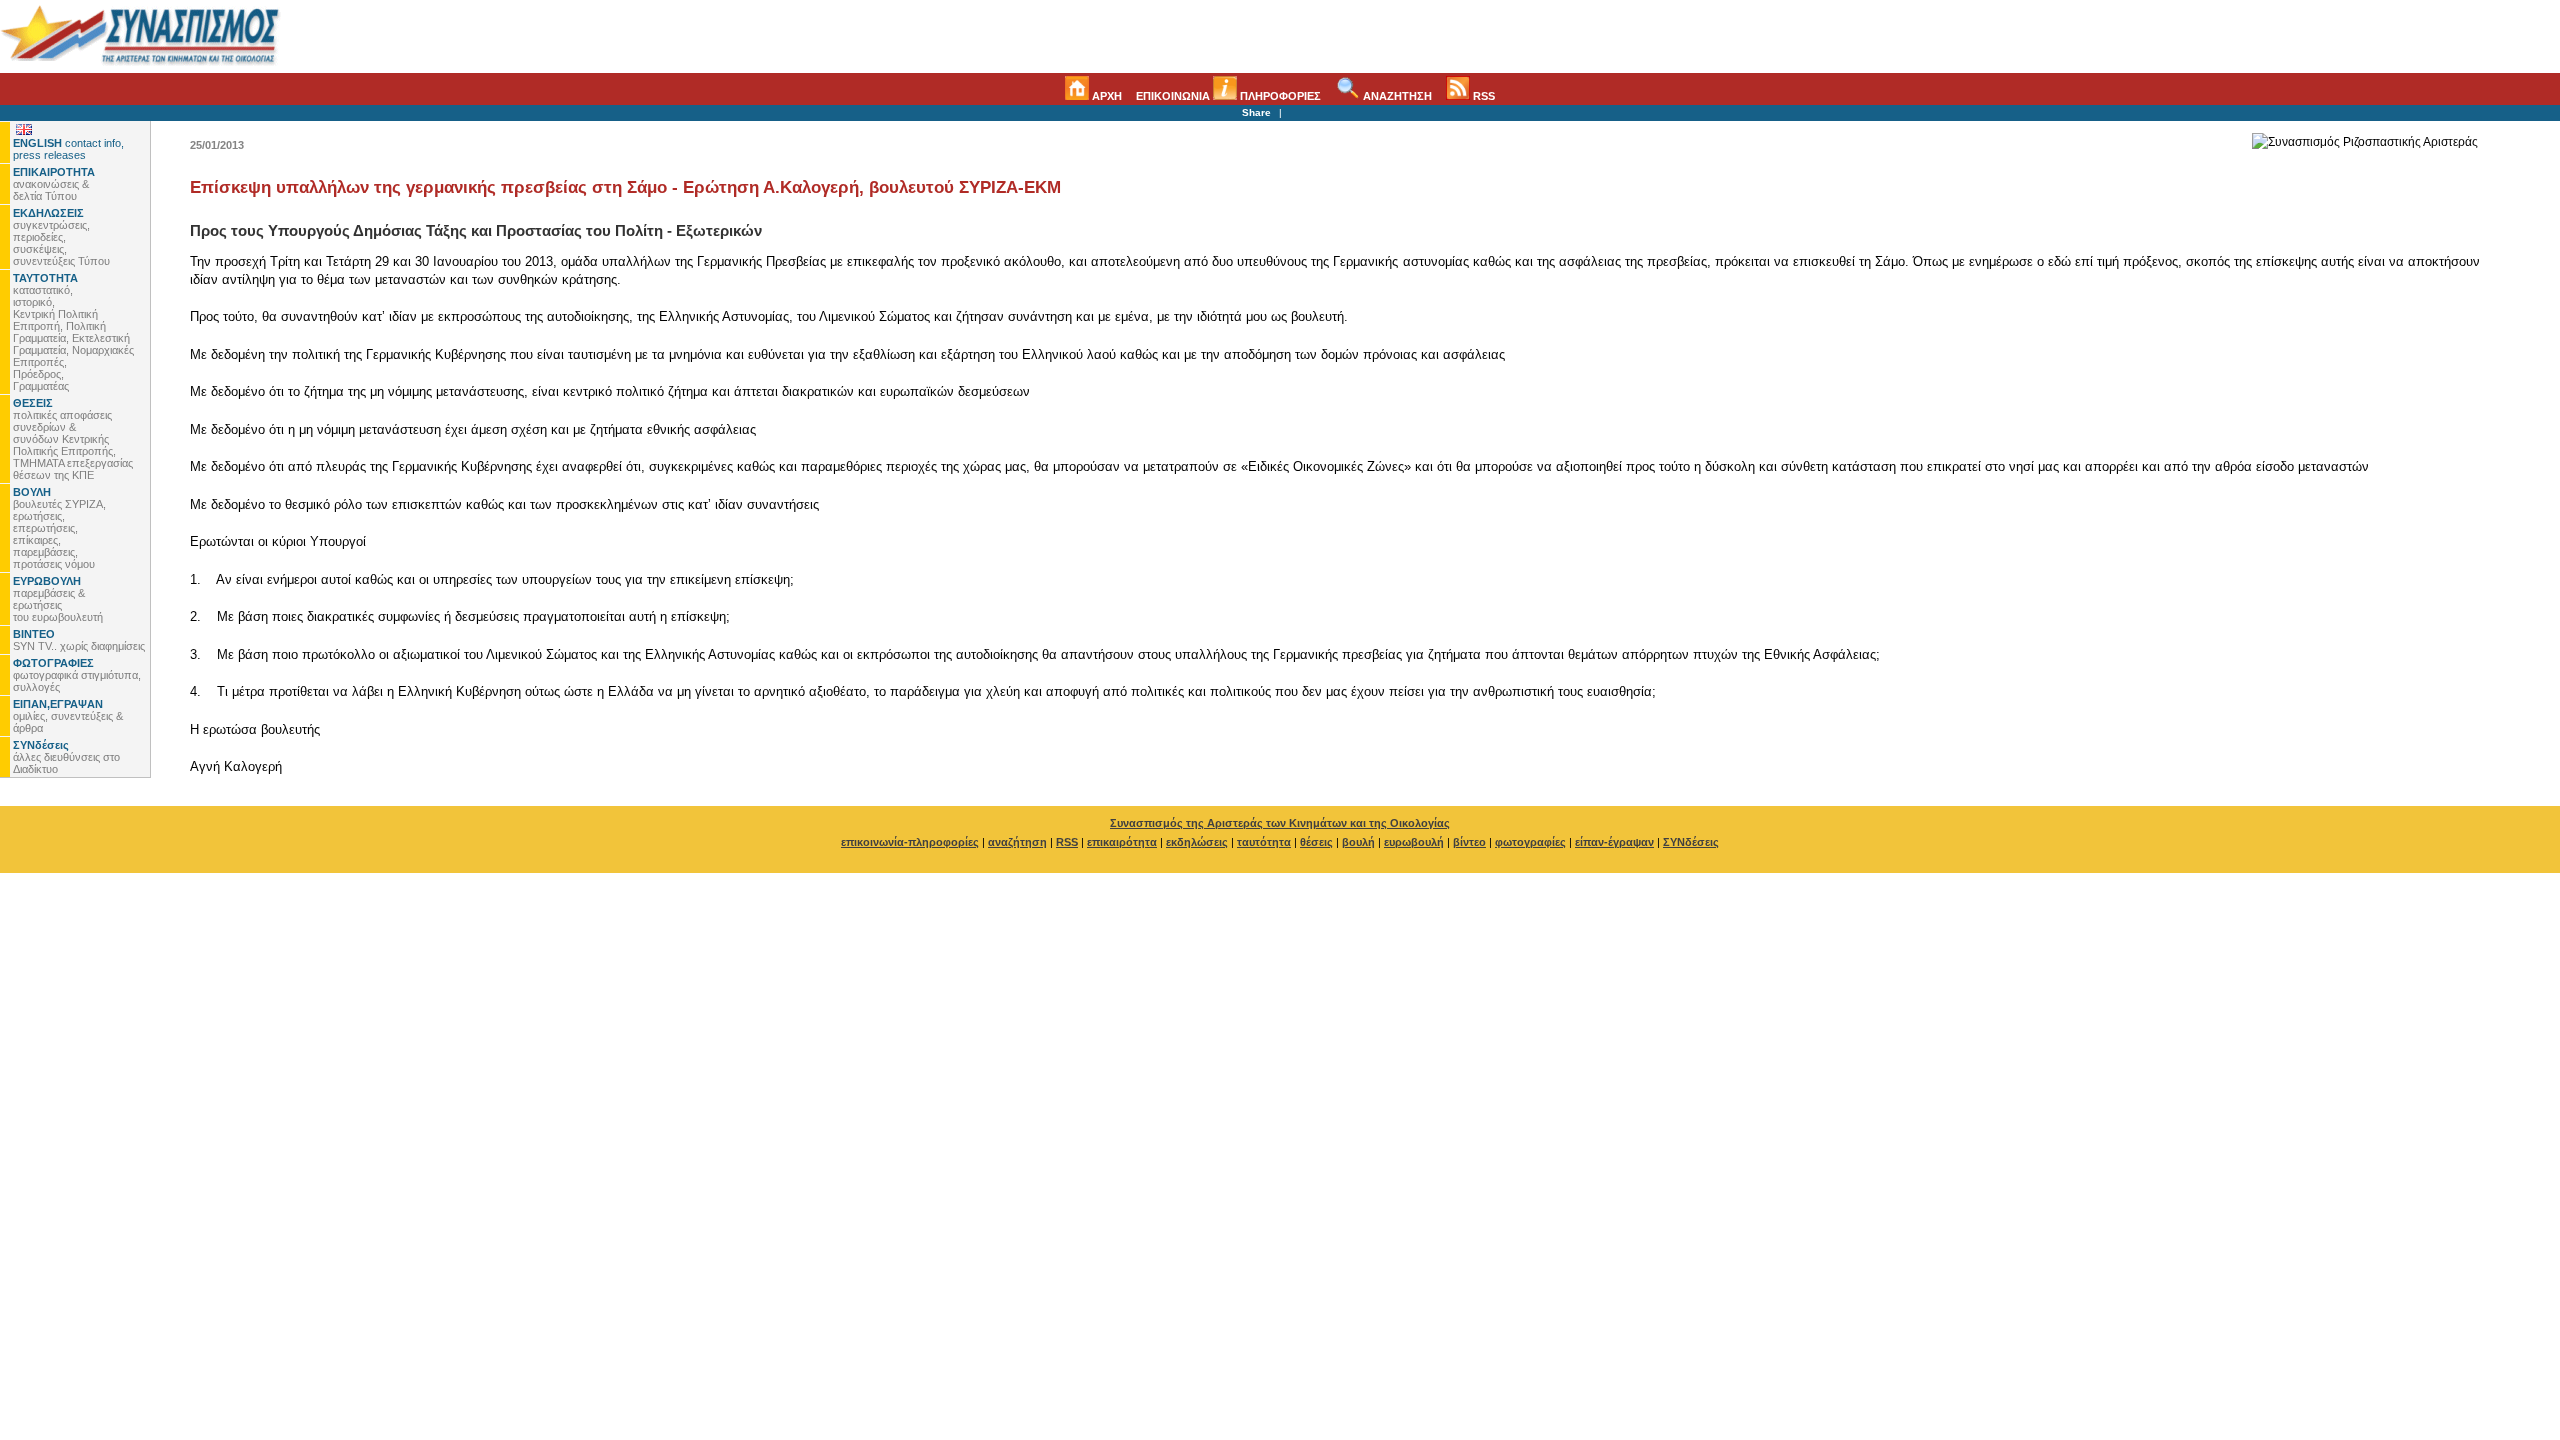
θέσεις (1316, 842)
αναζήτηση (1017, 842)
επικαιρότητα (1122, 842)
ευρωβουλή (1414, 842)
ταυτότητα (1264, 842)
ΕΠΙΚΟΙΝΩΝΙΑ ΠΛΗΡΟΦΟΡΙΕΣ (1228, 96)
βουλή (1358, 842)
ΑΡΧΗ (1105, 96)
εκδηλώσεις (1197, 842)
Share (1256, 112)
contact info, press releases (68, 149)
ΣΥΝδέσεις (1691, 842)
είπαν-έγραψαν (1614, 842)
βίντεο (1469, 842)
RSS (1482, 96)
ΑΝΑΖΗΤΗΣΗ (1396, 96)
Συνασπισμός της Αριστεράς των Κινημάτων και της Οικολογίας (1280, 823)
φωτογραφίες (1530, 842)
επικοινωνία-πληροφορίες (910, 842)
